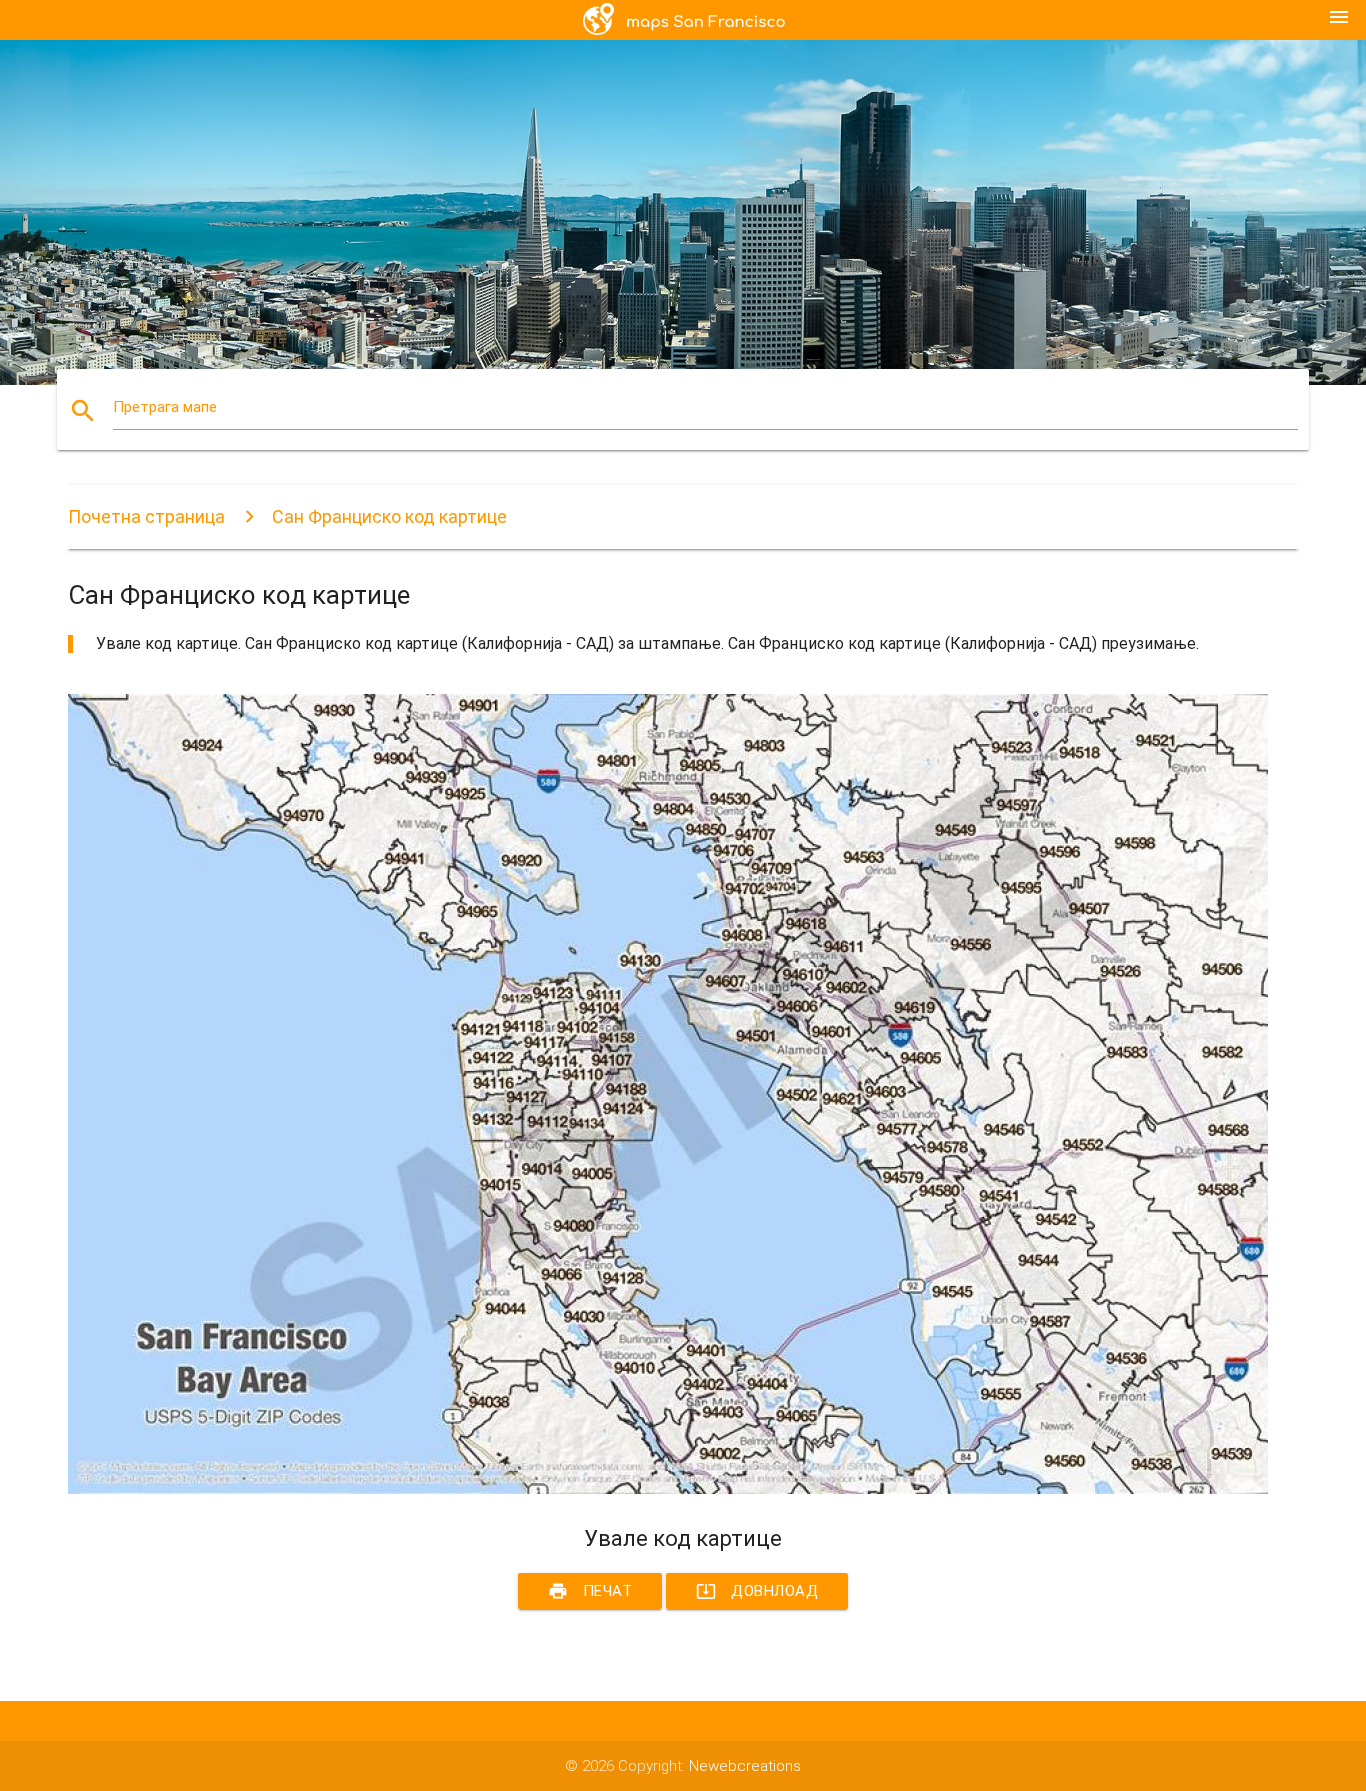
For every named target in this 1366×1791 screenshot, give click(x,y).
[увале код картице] (668, 1489)
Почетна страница (146, 516)
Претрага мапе (165, 407)
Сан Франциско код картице (389, 516)
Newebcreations (745, 1766)
